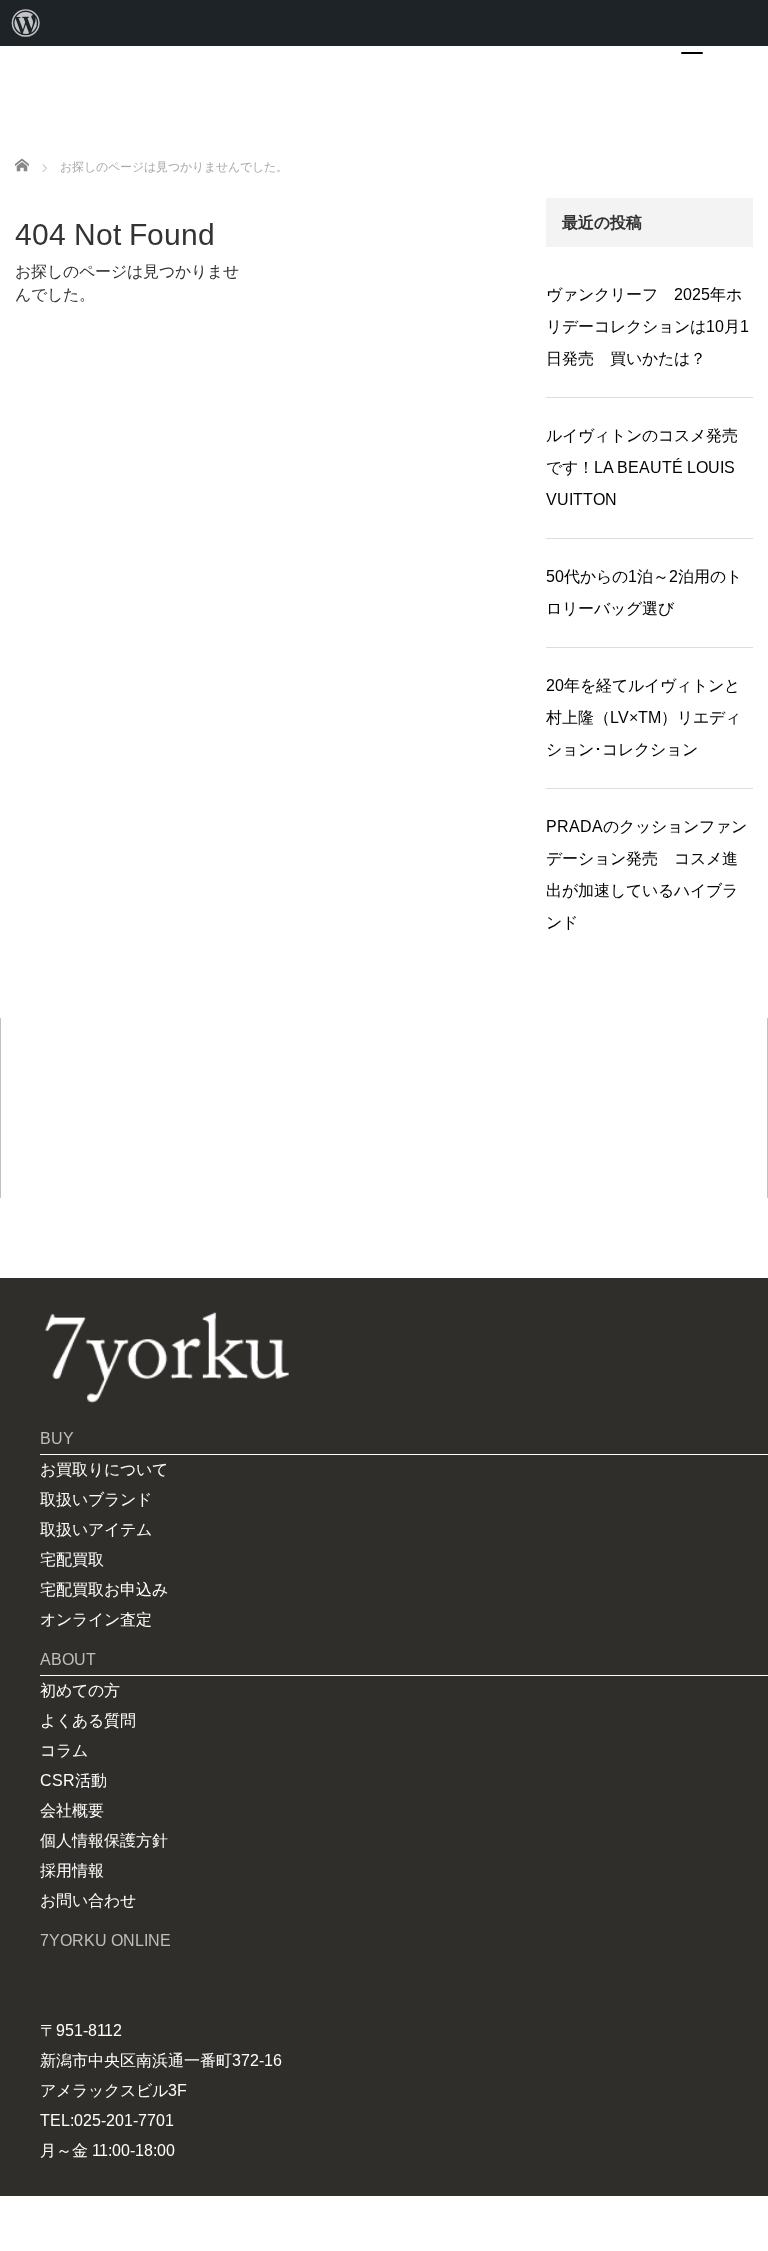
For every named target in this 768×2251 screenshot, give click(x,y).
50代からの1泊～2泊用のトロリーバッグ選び (644, 592)
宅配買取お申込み (104, 1589)
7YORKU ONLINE (105, 1940)
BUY (57, 1438)
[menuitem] (26, 23)
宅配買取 (72, 1559)
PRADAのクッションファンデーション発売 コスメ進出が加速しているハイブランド (646, 874)
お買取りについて (104, 1469)
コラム (64, 1750)
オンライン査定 (96, 1619)
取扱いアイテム (96, 1529)
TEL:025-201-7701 (107, 2120)
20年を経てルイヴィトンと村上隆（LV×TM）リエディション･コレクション (643, 717)
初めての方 (80, 1690)
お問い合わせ (88, 1900)
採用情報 (72, 1870)
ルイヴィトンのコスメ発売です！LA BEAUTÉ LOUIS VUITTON (642, 467)
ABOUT (68, 1659)
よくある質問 (88, 1720)
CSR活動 (73, 1780)
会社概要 (72, 1810)
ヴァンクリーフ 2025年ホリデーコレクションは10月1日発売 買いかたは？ (647, 326)
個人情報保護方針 (104, 1840)
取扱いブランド (96, 1499)
